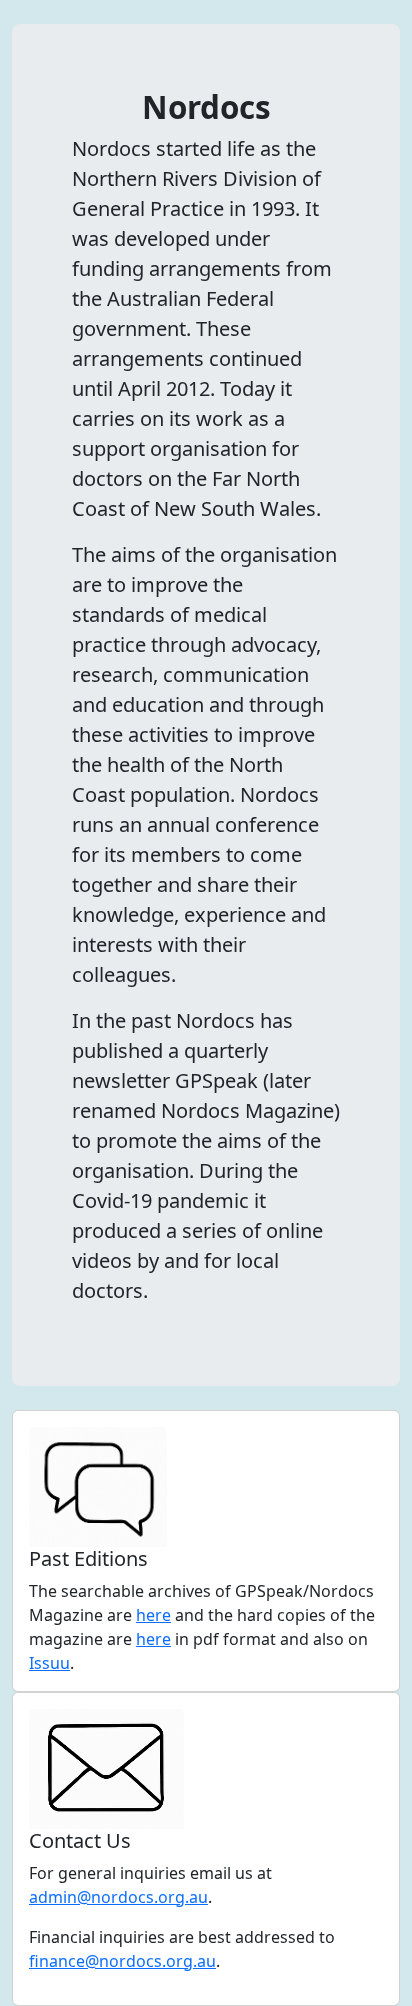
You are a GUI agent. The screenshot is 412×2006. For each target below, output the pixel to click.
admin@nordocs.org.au (118, 1897)
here (153, 1615)
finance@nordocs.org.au (122, 1961)
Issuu (49, 1663)
